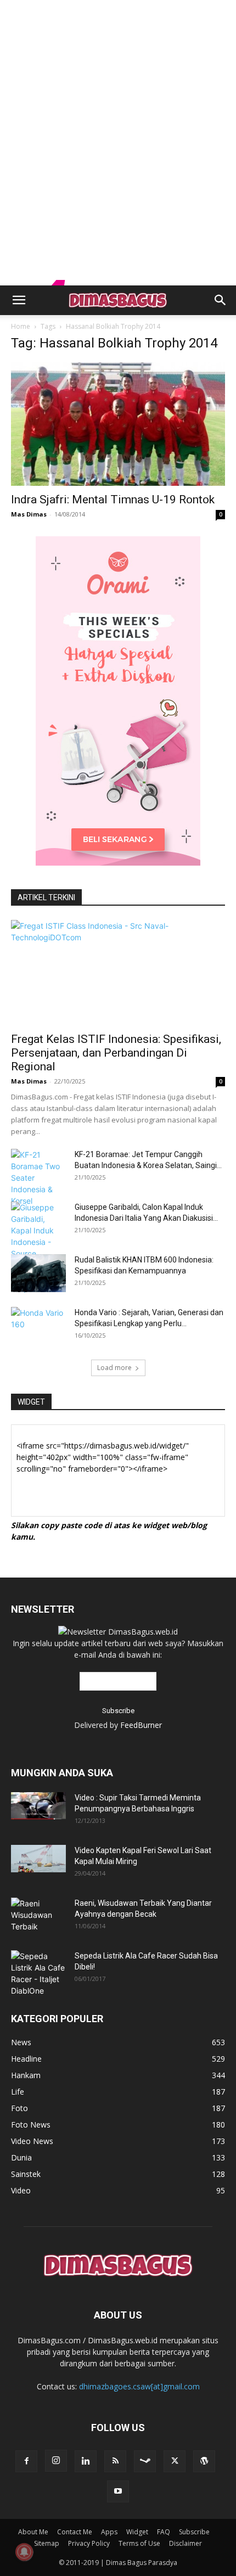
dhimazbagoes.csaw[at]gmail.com (139, 2386)
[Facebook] (26, 2461)
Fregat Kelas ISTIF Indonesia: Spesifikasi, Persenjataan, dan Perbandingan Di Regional (116, 1053)
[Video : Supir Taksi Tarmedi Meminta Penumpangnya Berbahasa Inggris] (38, 1806)
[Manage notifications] (24, 2552)
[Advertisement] (118, 19)
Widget (137, 2532)
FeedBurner (141, 1725)
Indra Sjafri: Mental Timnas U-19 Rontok (113, 500)
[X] (175, 2461)
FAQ (164, 2532)
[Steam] (145, 2461)
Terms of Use (139, 2543)
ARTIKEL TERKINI (46, 897)
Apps (109, 2532)
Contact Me (75, 2532)
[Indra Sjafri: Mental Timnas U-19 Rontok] (118, 424)
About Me (33, 2532)
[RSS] (115, 2461)
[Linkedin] (86, 2461)
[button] (19, 300)
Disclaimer (186, 2543)
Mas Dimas (29, 514)
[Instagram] (56, 2461)
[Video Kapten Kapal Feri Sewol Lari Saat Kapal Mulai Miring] (38, 1859)
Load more (114, 1368)
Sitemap (47, 2543)
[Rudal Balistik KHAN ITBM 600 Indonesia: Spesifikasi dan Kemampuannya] (38, 1273)
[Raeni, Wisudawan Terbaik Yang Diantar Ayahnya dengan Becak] (38, 1915)
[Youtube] (118, 2491)
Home (21, 326)
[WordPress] (204, 2461)
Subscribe (194, 2532)
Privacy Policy (89, 2543)
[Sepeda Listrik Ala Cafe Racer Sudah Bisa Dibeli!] (38, 1973)
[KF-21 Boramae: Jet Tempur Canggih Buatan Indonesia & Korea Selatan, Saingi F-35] (38, 1178)
